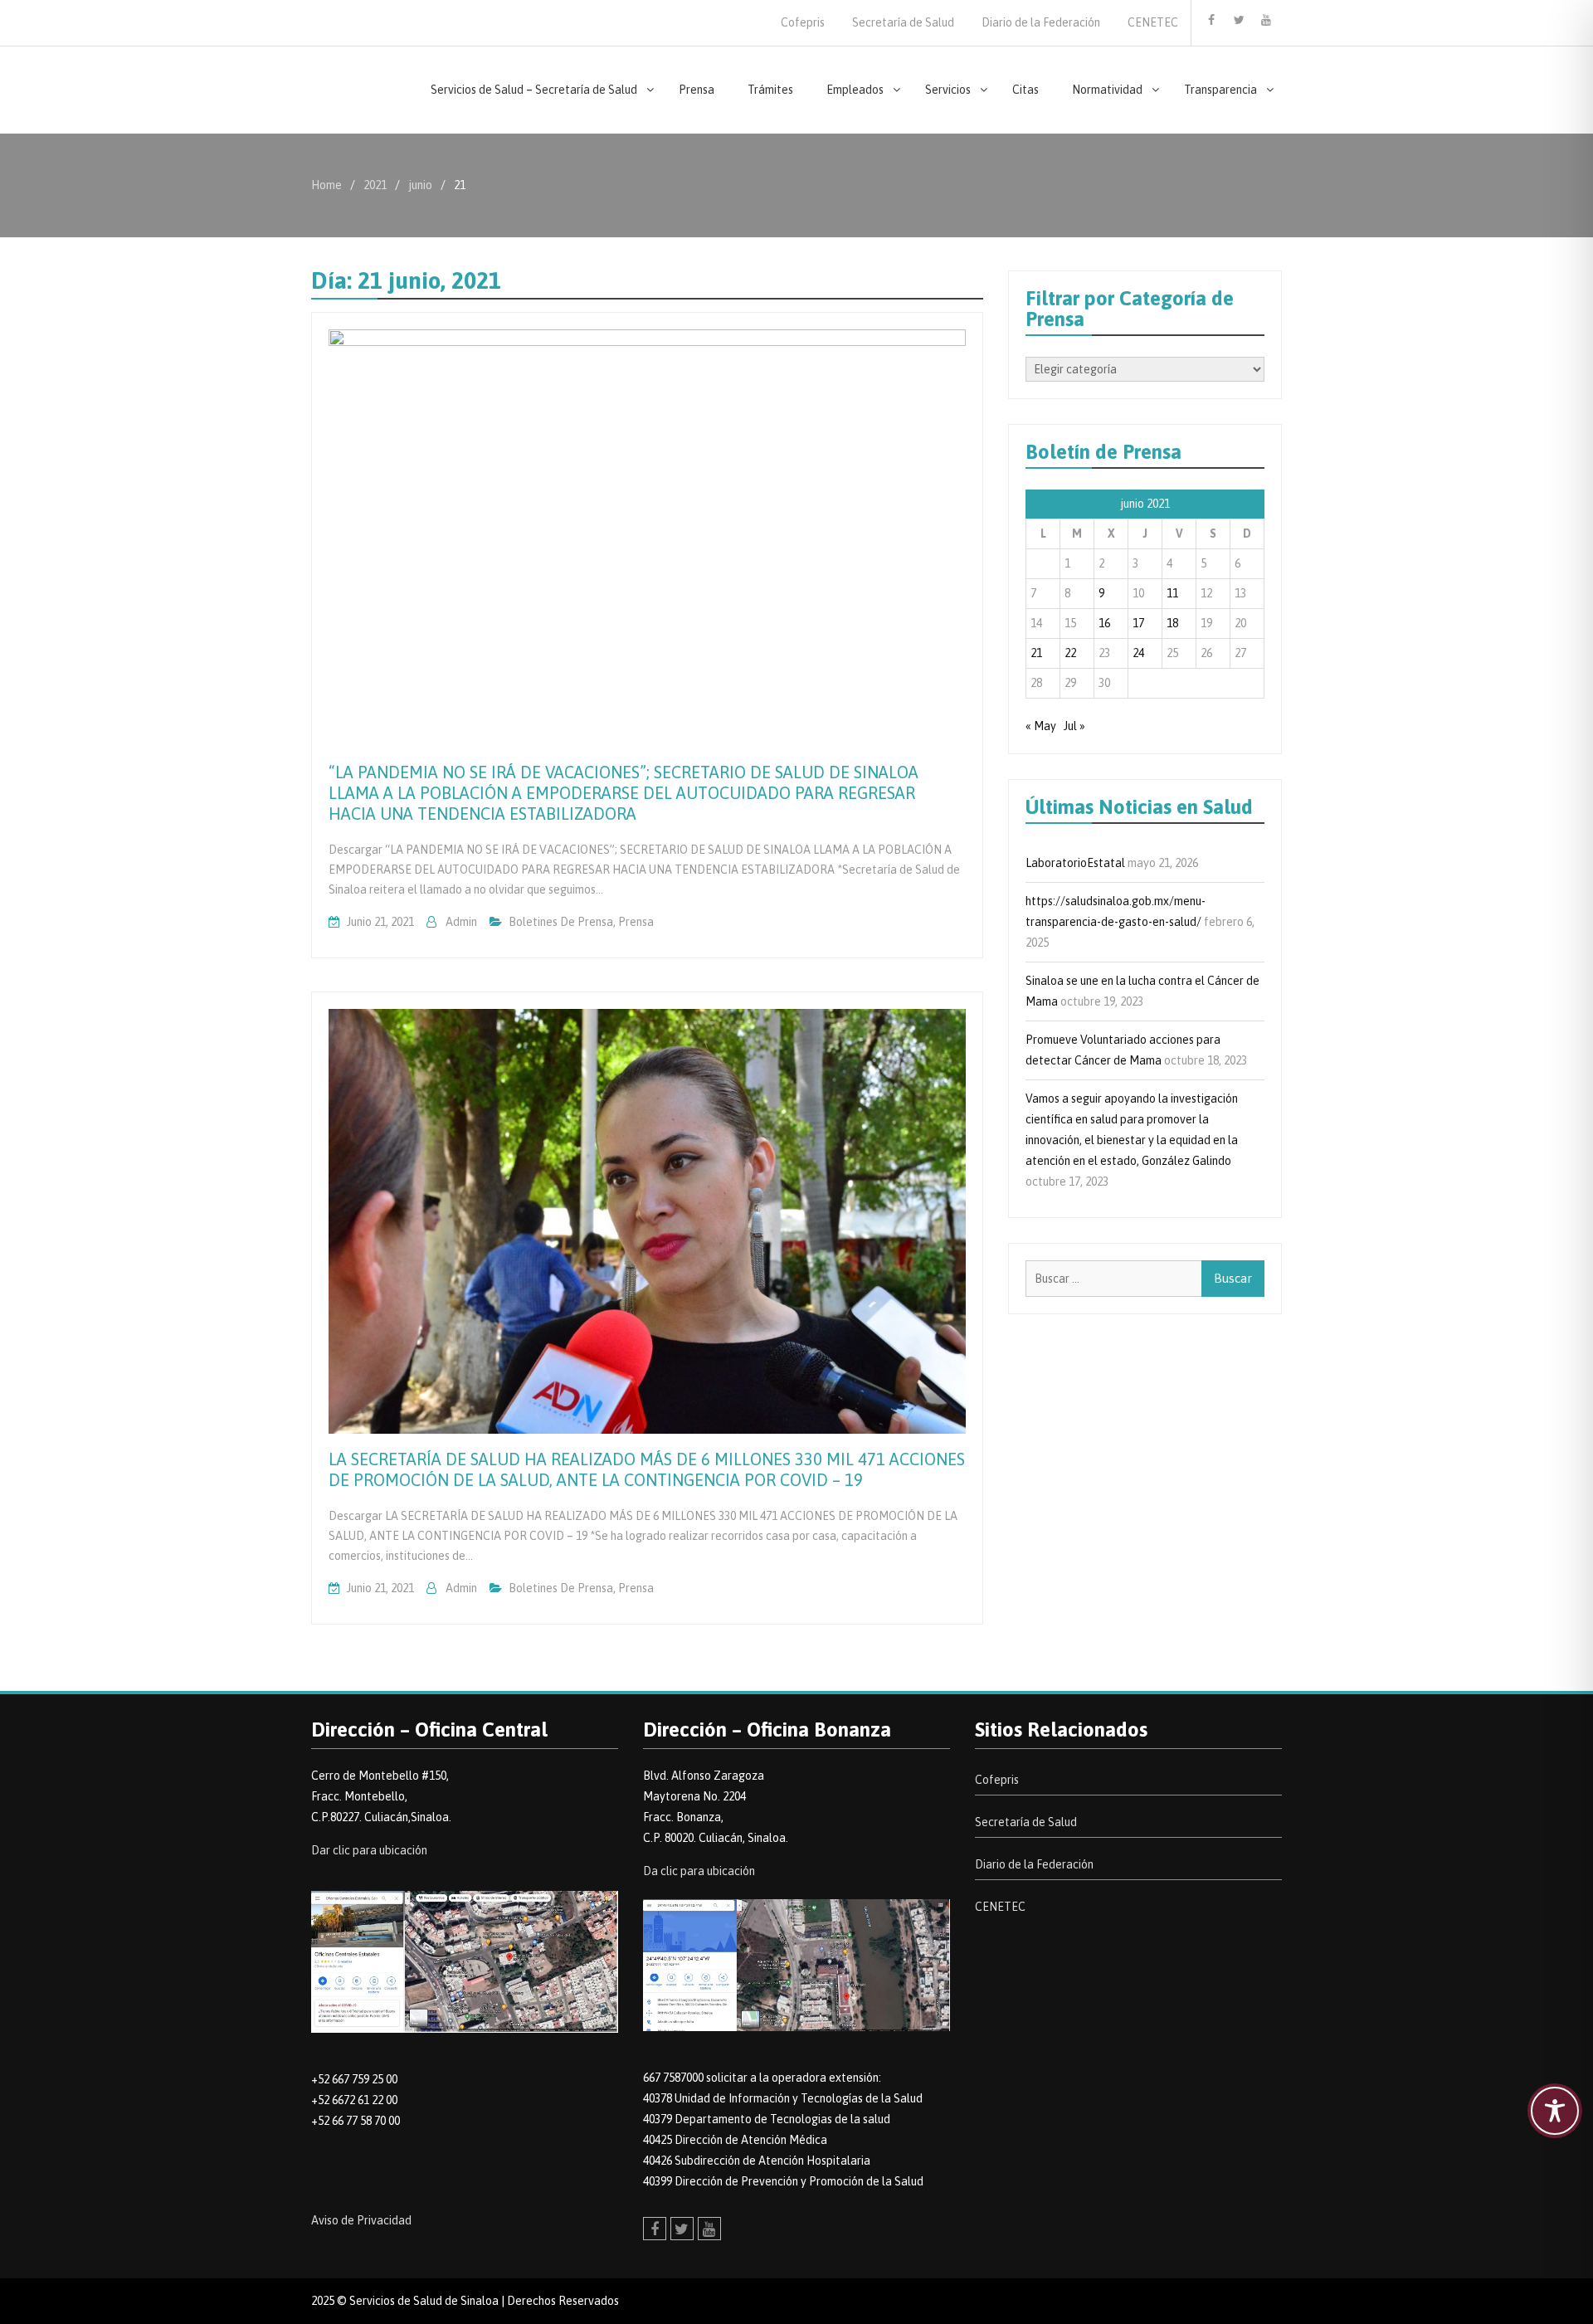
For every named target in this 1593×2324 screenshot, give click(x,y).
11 (1172, 593)
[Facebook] (1211, 20)
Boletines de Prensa (561, 922)
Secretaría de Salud (903, 22)
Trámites (770, 90)
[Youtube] (1266, 20)
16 (1104, 623)
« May (1041, 726)
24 (1138, 653)
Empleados (855, 90)
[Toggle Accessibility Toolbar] (1555, 2111)
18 (1172, 623)
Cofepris (803, 22)
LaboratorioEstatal (1075, 863)
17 (1138, 623)
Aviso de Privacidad (361, 2220)
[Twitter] (1239, 20)
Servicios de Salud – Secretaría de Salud (534, 90)
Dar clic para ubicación (369, 1850)
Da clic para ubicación (699, 1871)
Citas (1025, 90)
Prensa (697, 90)
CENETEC (1153, 22)
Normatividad (1107, 90)
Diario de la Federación (1041, 22)
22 (1070, 653)
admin (461, 922)
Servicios (948, 90)
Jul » (1074, 726)
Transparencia (1220, 90)
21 (1036, 653)
